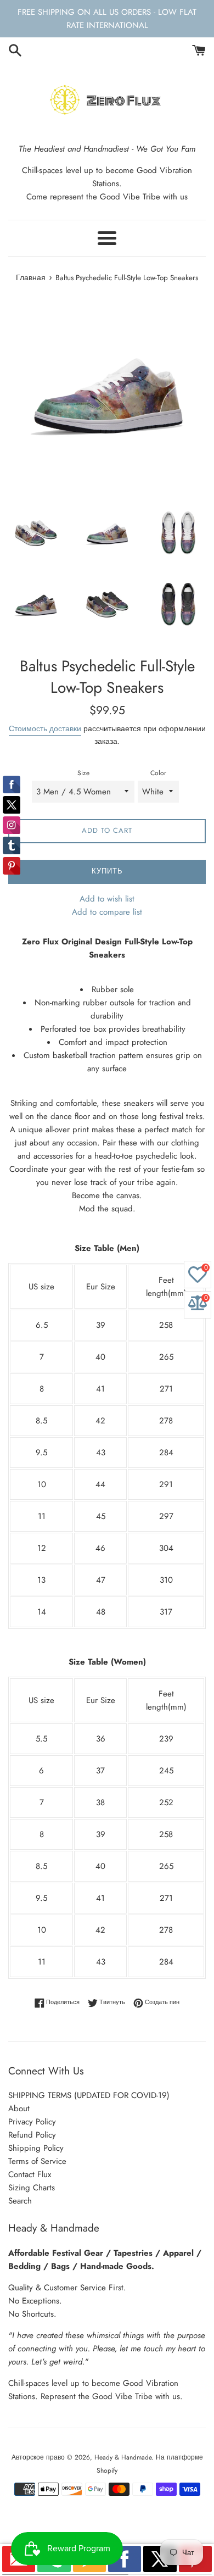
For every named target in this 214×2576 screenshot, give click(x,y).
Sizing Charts (32, 2188)
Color (158, 773)
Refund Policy (32, 2135)
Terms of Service (37, 2161)
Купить (107, 871)
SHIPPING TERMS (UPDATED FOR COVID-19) (89, 2095)
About (19, 2108)
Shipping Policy (36, 2148)
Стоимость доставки (45, 728)
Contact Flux (30, 2174)
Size (83, 773)
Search (20, 2201)
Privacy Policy (32, 2122)
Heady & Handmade (123, 2457)
